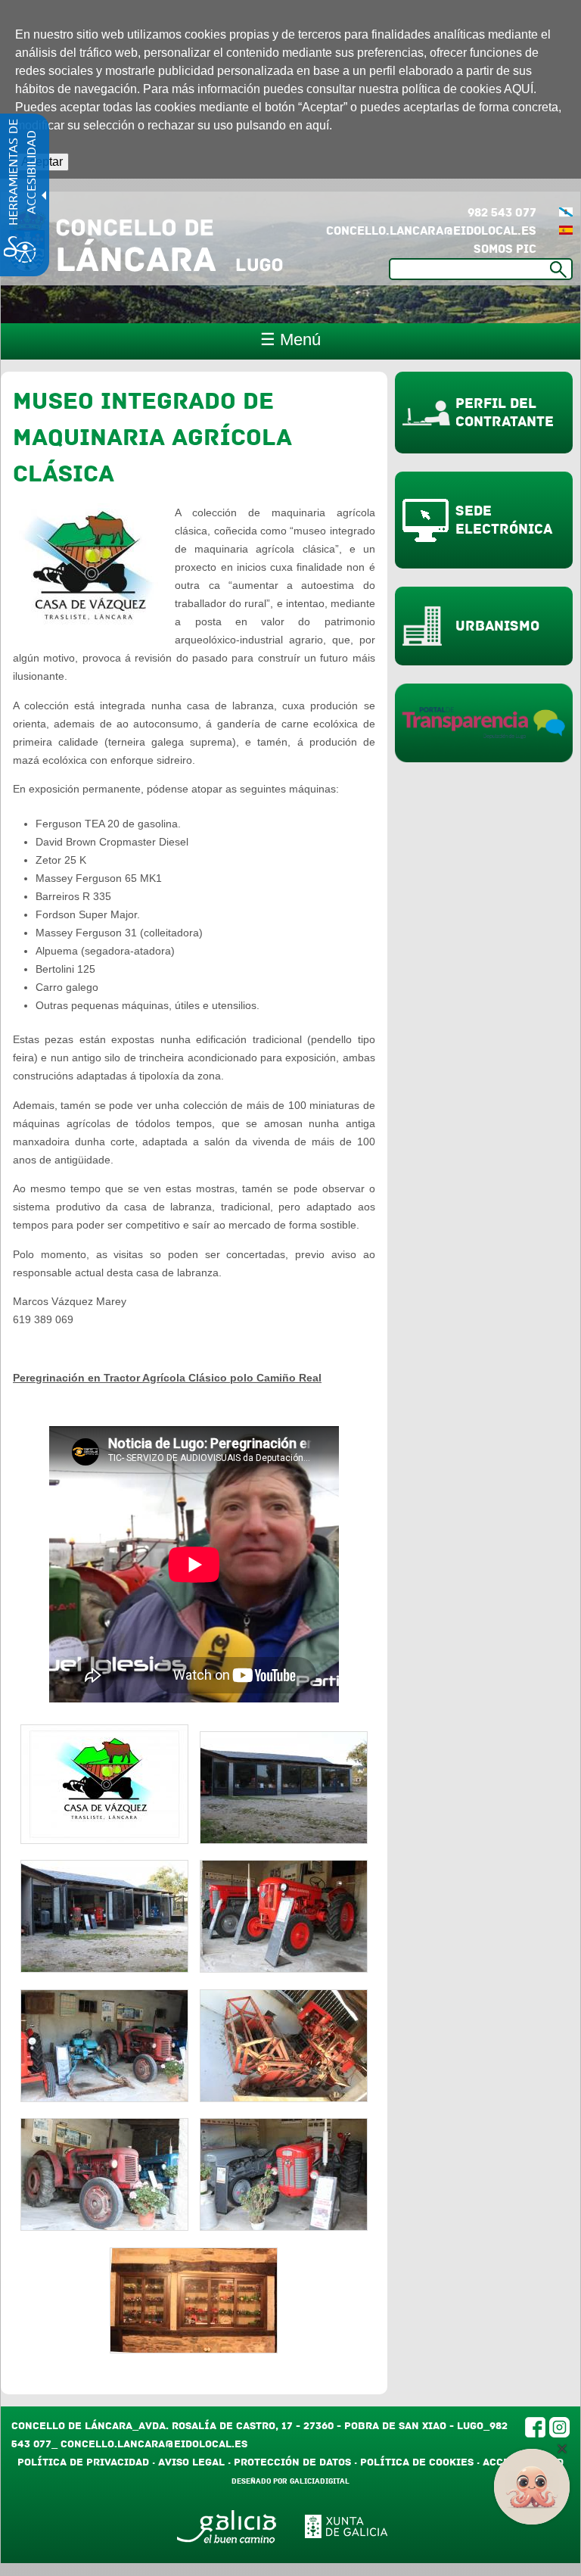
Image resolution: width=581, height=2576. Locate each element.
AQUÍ (519, 89)
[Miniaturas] (194, 2350)
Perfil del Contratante (505, 413)
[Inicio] (146, 238)
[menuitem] (566, 213)
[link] (566, 231)
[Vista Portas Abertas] (104, 1969)
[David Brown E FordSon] (104, 2227)
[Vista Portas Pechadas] (284, 1840)
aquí (317, 125)
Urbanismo (497, 626)
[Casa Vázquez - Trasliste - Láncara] (104, 1840)
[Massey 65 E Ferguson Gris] (284, 2227)
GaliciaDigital (320, 2481)
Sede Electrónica (504, 520)
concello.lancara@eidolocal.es (431, 231)
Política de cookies (417, 2462)
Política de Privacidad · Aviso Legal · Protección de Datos (184, 2462)
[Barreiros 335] (284, 1969)
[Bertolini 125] (104, 2098)
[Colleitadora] (284, 2098)
